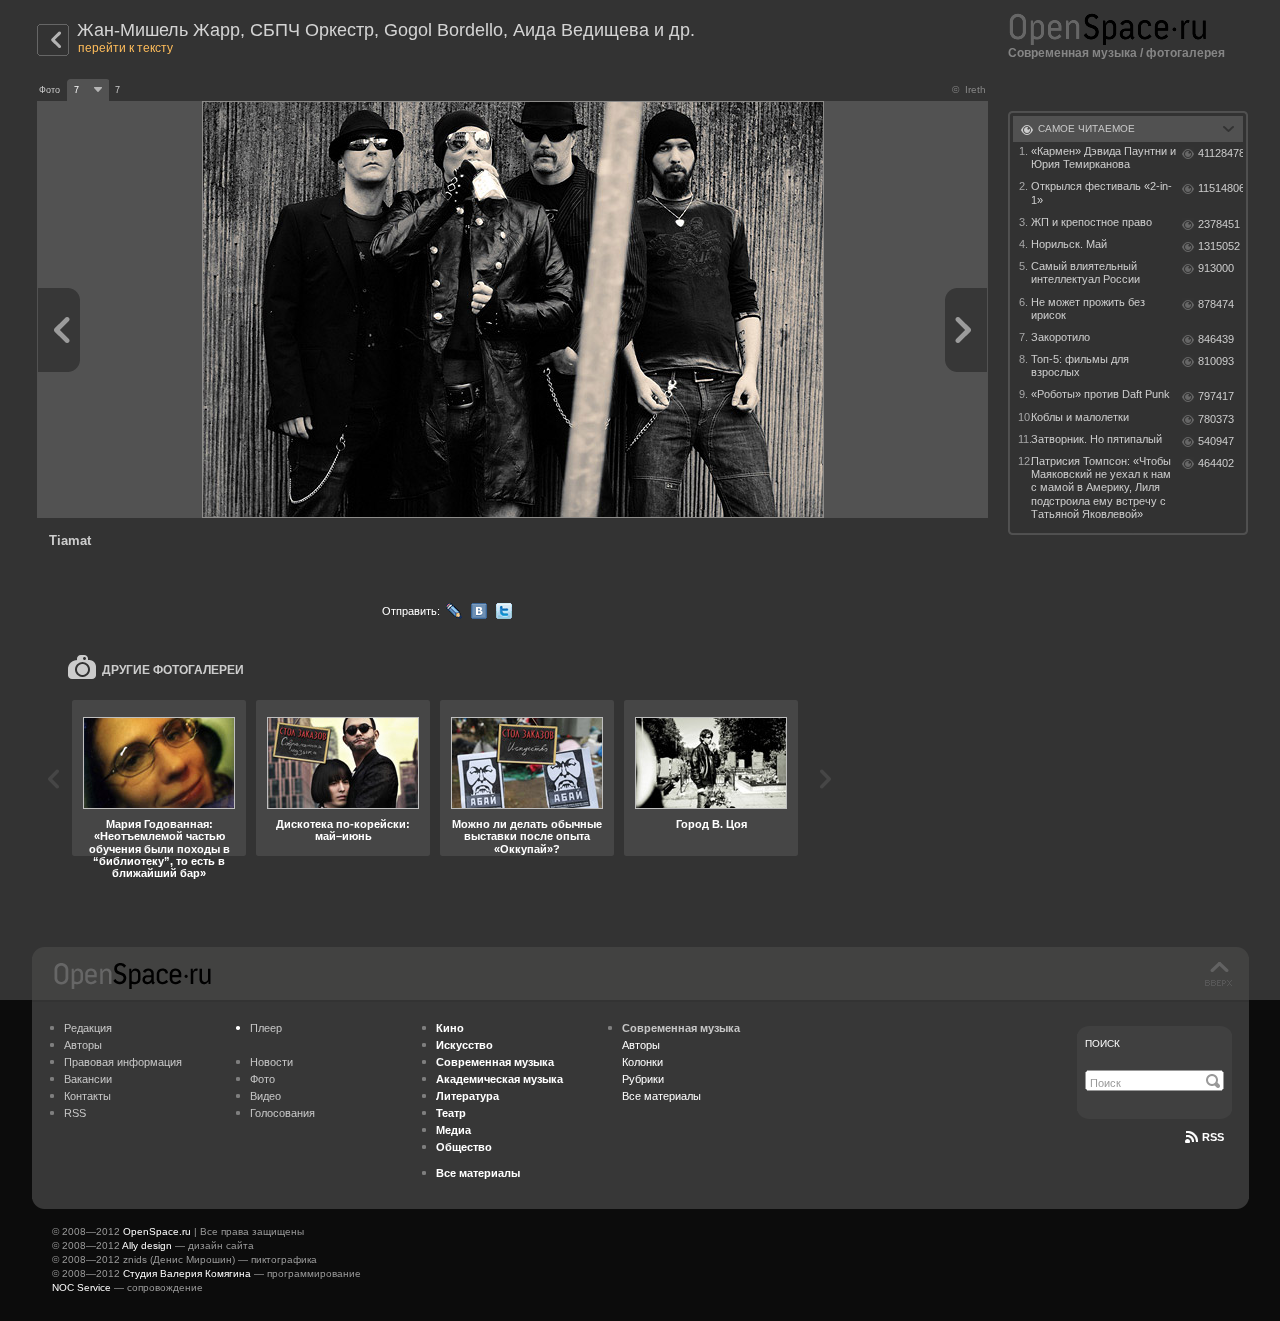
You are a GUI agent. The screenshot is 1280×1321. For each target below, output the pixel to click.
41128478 (1220, 153)
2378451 (1219, 224)
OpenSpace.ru (157, 1231)
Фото (262, 1079)
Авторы (83, 1045)
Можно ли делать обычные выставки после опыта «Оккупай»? (527, 836)
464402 (1216, 463)
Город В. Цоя (711, 824)
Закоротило (1060, 337)
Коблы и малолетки (1080, 417)
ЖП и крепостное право (1091, 222)
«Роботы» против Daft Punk (1100, 394)
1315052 (1219, 246)
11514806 (1220, 188)
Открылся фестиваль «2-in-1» (1101, 192)
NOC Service (81, 1287)
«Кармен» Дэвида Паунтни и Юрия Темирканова (1103, 157)
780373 (1216, 419)
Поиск (1102, 1043)
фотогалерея (1185, 53)
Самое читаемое (1086, 128)
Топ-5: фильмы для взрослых (1080, 365)
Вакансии (88, 1079)
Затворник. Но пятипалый (1096, 439)
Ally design (147, 1245)
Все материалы (661, 1096)
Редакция (88, 1028)
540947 (1216, 441)
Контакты (87, 1096)
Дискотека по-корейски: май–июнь (343, 830)
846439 (1216, 339)
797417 (1216, 396)
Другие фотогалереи (173, 670)
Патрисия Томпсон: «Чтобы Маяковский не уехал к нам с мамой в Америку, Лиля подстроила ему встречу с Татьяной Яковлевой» (1101, 487)
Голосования (282, 1113)
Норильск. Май (1069, 244)
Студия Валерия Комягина (187, 1273)
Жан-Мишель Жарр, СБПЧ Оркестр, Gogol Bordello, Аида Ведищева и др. (386, 30)
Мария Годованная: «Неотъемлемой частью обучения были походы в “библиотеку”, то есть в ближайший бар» (159, 848)
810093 (1216, 361)
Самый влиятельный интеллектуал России (1085, 272)
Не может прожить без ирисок (1088, 308)
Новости (271, 1062)
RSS (75, 1113)
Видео (265, 1096)
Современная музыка (1072, 53)
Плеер (266, 1028)
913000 (1216, 268)
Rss (1213, 1137)
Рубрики (643, 1079)
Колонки (642, 1062)
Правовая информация (123, 1062)
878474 (1216, 304)
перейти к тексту (125, 48)
